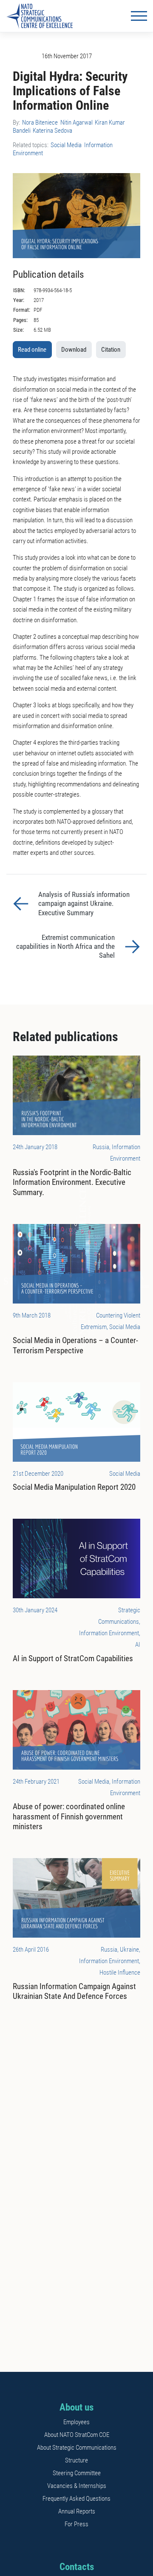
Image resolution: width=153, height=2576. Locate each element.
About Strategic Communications (77, 2448)
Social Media (66, 145)
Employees (76, 2422)
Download (74, 350)
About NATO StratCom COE (77, 2435)
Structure (76, 2460)
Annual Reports (77, 2511)
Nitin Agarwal (76, 122)
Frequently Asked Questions (76, 2499)
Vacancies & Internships (77, 2486)
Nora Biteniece (40, 122)
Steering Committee (77, 2473)
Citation (111, 350)
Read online (32, 350)
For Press (76, 2524)
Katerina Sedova (52, 131)
